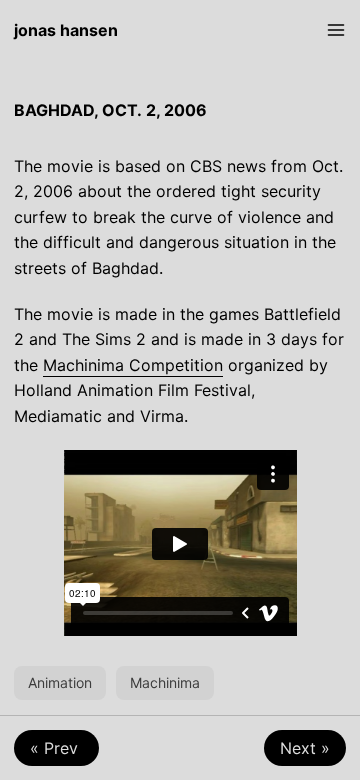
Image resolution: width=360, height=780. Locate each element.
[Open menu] (336, 30)
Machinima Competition (133, 365)
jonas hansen (66, 30)
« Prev (56, 748)
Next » (305, 748)
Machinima (165, 682)
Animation (60, 682)
